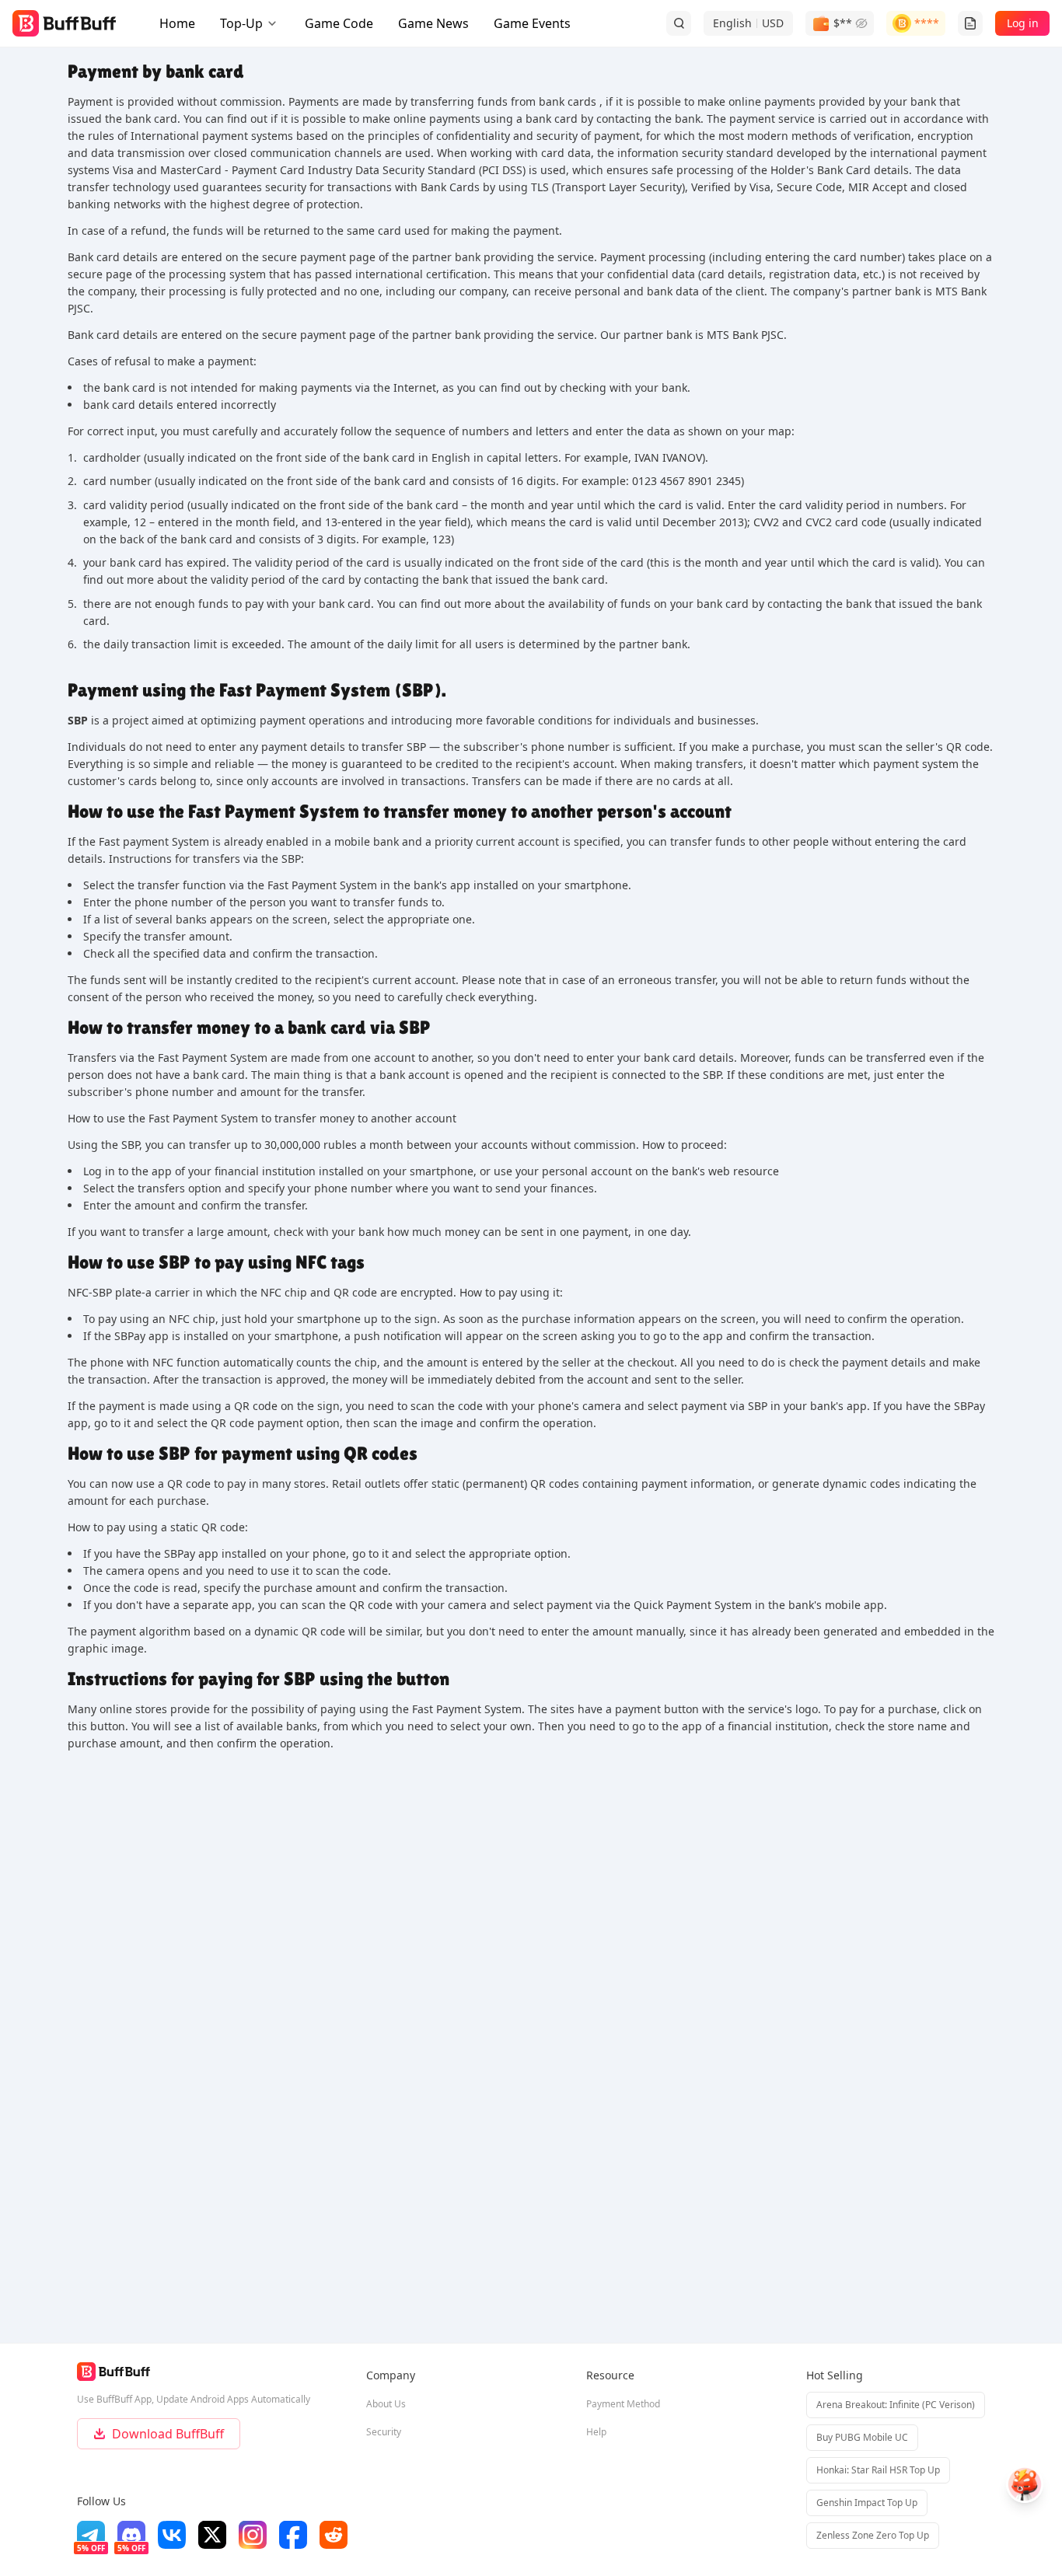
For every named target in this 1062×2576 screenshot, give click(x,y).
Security (384, 2432)
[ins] (253, 2535)
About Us (386, 2404)
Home (177, 23)
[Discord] (131, 2535)
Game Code (339, 23)
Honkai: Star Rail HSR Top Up (878, 2470)
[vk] (172, 2535)
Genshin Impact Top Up (867, 2503)
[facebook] (293, 2535)
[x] (212, 2535)
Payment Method (623, 2404)
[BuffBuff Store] (64, 23)
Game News (433, 23)
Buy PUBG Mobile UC (862, 2437)
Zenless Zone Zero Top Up (873, 2535)
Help (596, 2432)
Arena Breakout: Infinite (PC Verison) (896, 2405)
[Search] (679, 23)
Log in (1023, 23)
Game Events (532, 23)
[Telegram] (91, 2535)
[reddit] (334, 2535)
